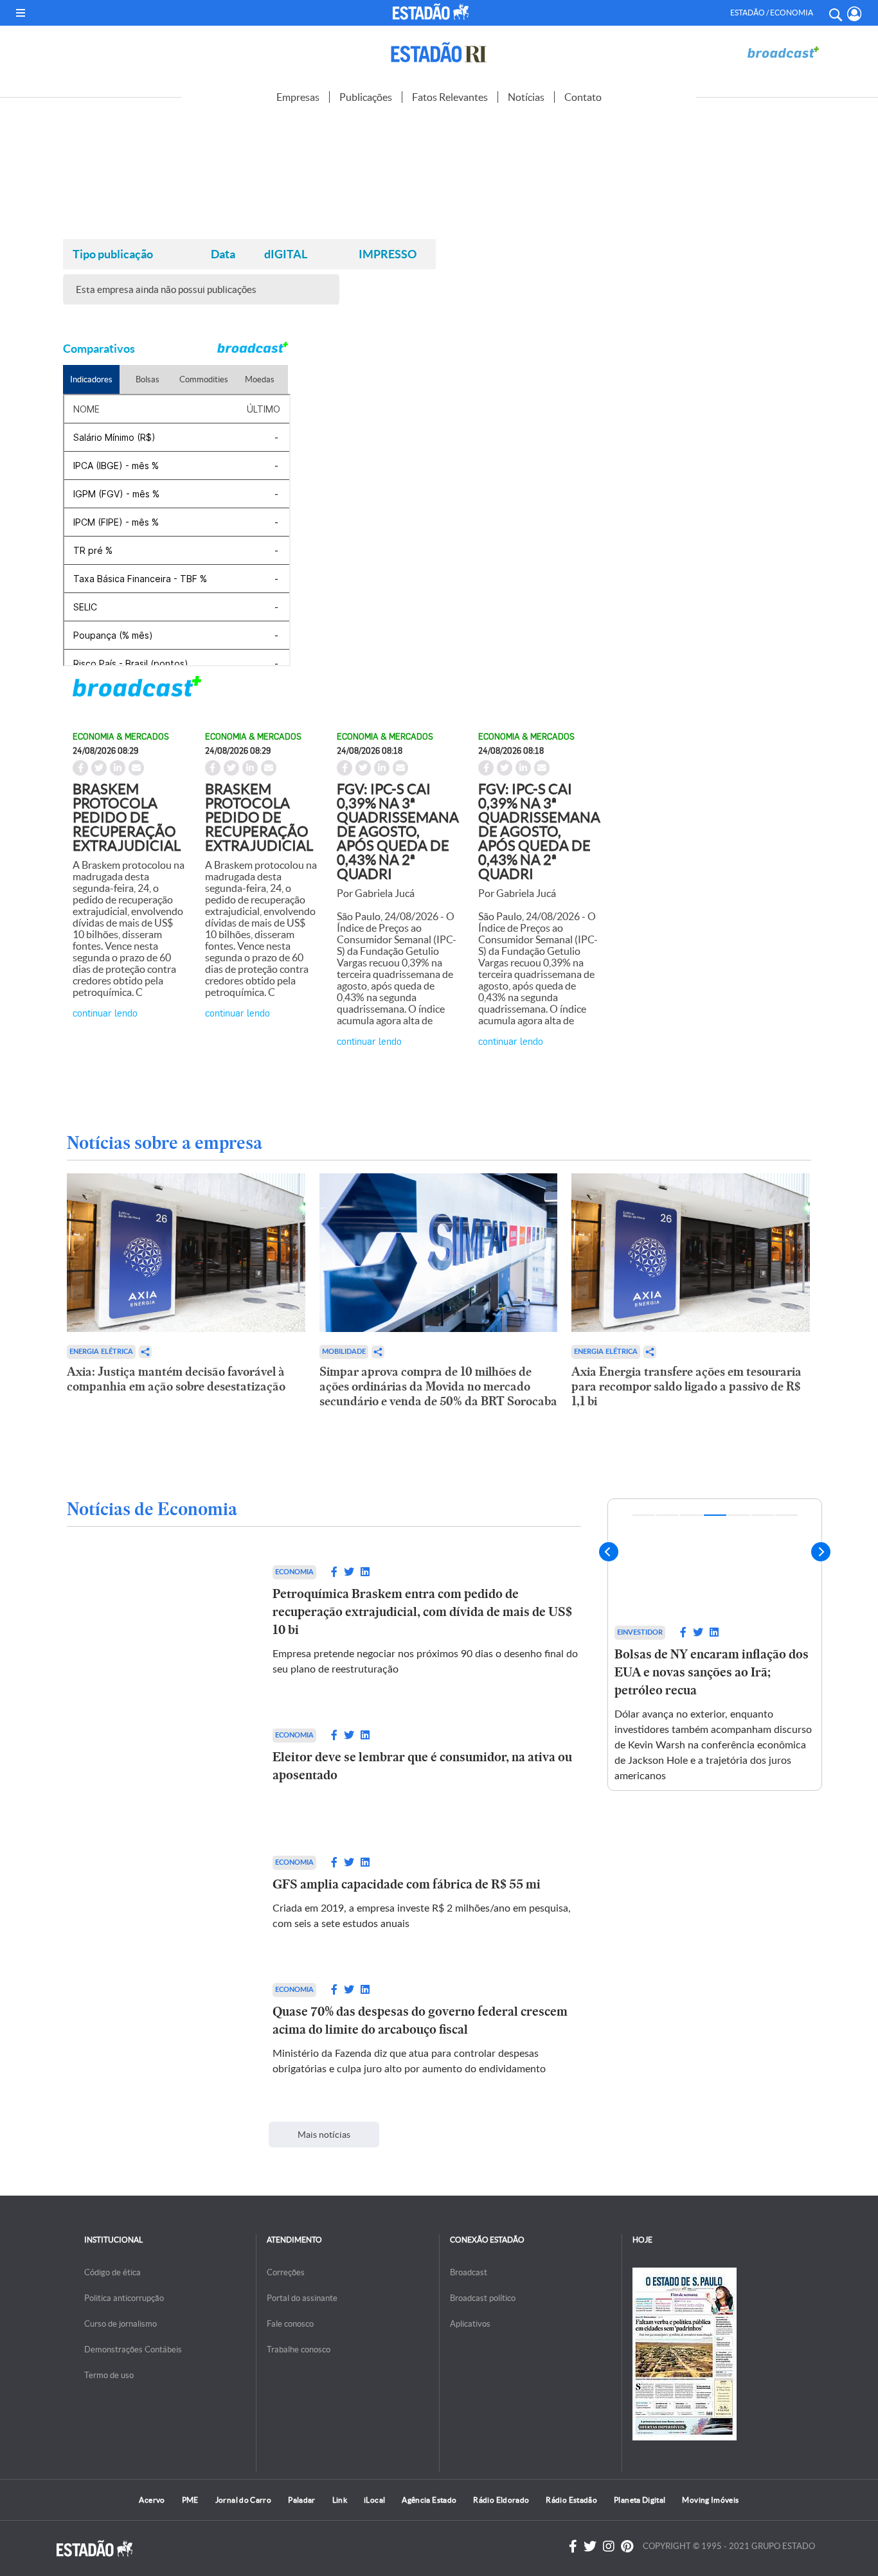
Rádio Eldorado (501, 2500)
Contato (583, 97)
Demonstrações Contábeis (133, 2349)
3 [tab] (691, 1515)
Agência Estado (429, 2500)
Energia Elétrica (101, 1352)
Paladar (302, 2500)
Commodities (204, 379)
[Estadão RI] (439, 52)
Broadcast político (483, 2298)
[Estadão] (433, 12)
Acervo (152, 2500)
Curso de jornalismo (121, 2324)
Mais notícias (324, 2135)
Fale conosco (290, 2324)
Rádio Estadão (571, 2500)
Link (340, 2500)
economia (294, 1572)
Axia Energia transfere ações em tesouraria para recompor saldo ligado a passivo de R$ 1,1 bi (686, 1386)
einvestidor (640, 1632)
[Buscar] (835, 13)
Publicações (366, 97)
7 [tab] (786, 1515)
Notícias (526, 97)
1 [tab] (644, 1515)
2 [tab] (667, 1515)
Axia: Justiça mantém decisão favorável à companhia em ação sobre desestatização (176, 1379)
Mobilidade (344, 1352)
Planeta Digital (640, 2500)
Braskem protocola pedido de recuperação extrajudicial (127, 817)
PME (190, 2500)
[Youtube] (627, 2546)
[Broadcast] (783, 52)
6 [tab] (763, 1515)
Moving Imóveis (710, 2500)
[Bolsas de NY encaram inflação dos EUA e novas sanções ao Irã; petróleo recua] (715, 1559)
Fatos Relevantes (450, 97)
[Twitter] (590, 2546)
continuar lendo (105, 1012)
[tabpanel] (715, 1645)
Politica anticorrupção (124, 2298)
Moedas (260, 379)
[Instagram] (609, 2546)
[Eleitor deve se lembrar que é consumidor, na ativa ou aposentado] (157, 1766)
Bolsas (148, 379)
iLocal (374, 2500)
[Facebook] (573, 2546)
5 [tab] (739, 1515)
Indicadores (91, 379)
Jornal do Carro (243, 2500)
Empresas (298, 97)
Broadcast (469, 2272)
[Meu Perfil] (855, 14)
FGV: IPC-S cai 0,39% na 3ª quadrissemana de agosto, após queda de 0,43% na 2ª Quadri (398, 831)
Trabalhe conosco (299, 2349)
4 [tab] (715, 1515)
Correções (286, 2272)
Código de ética (112, 2272)
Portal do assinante (302, 2298)
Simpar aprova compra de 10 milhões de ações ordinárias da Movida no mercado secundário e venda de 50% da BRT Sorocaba (438, 1386)
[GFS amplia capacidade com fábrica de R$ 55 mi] (157, 1894)
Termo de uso (109, 2375)
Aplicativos (470, 2324)
